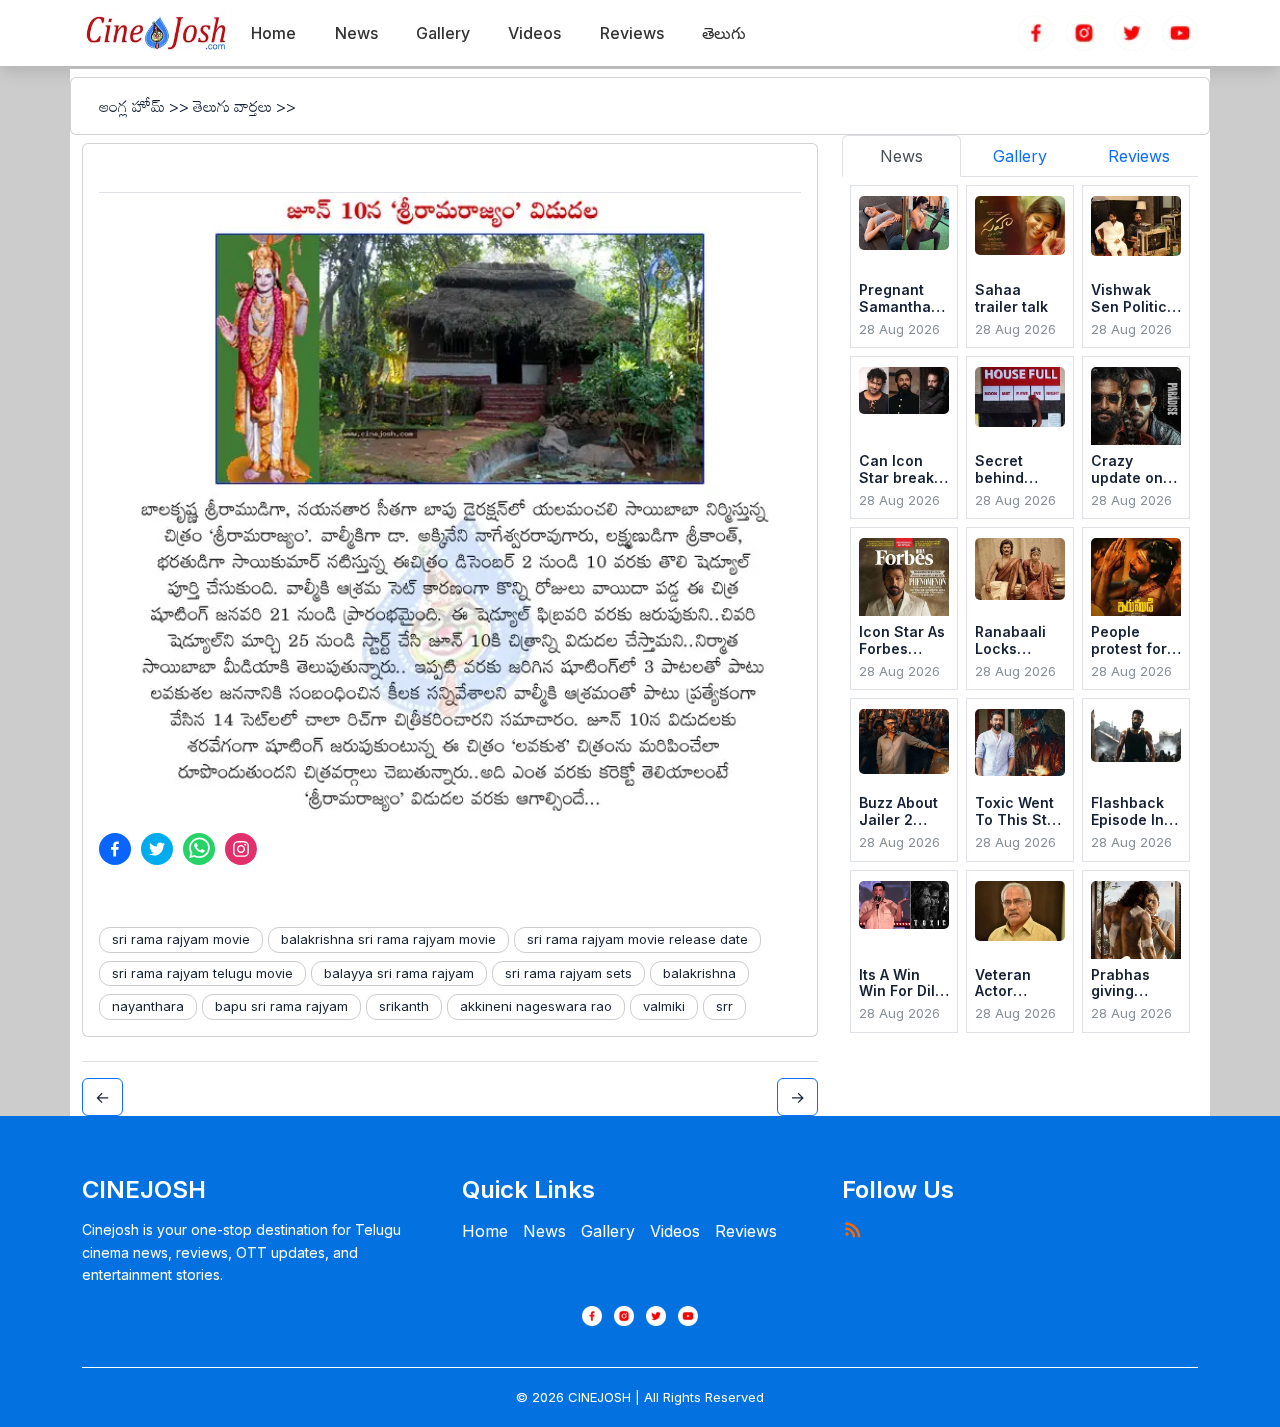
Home (485, 1231)
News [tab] (901, 156)
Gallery (608, 1231)
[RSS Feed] (852, 1229)
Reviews (746, 1231)
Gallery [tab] (1020, 156)
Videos (675, 1231)
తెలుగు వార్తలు (232, 106)
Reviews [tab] (1139, 156)
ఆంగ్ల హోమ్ (132, 106)
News (544, 1231)
